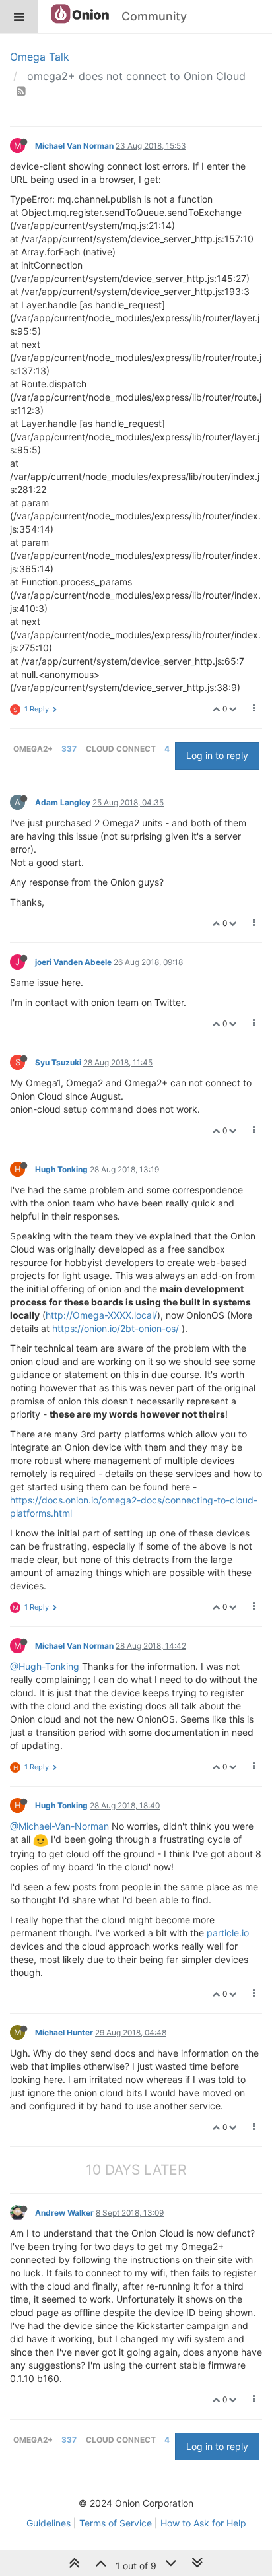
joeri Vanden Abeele (73, 962)
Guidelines (49, 2523)
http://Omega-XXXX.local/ (101, 1315)
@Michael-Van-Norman (59, 1826)
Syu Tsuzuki (58, 1062)
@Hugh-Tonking (45, 1666)
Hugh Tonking (61, 1169)
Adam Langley (63, 802)
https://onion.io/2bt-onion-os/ (116, 1328)
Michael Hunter (64, 2032)
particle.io (228, 1933)
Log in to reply (217, 755)
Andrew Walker (64, 2213)
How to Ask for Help (203, 2523)
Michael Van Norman (74, 146)
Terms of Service (116, 2523)
